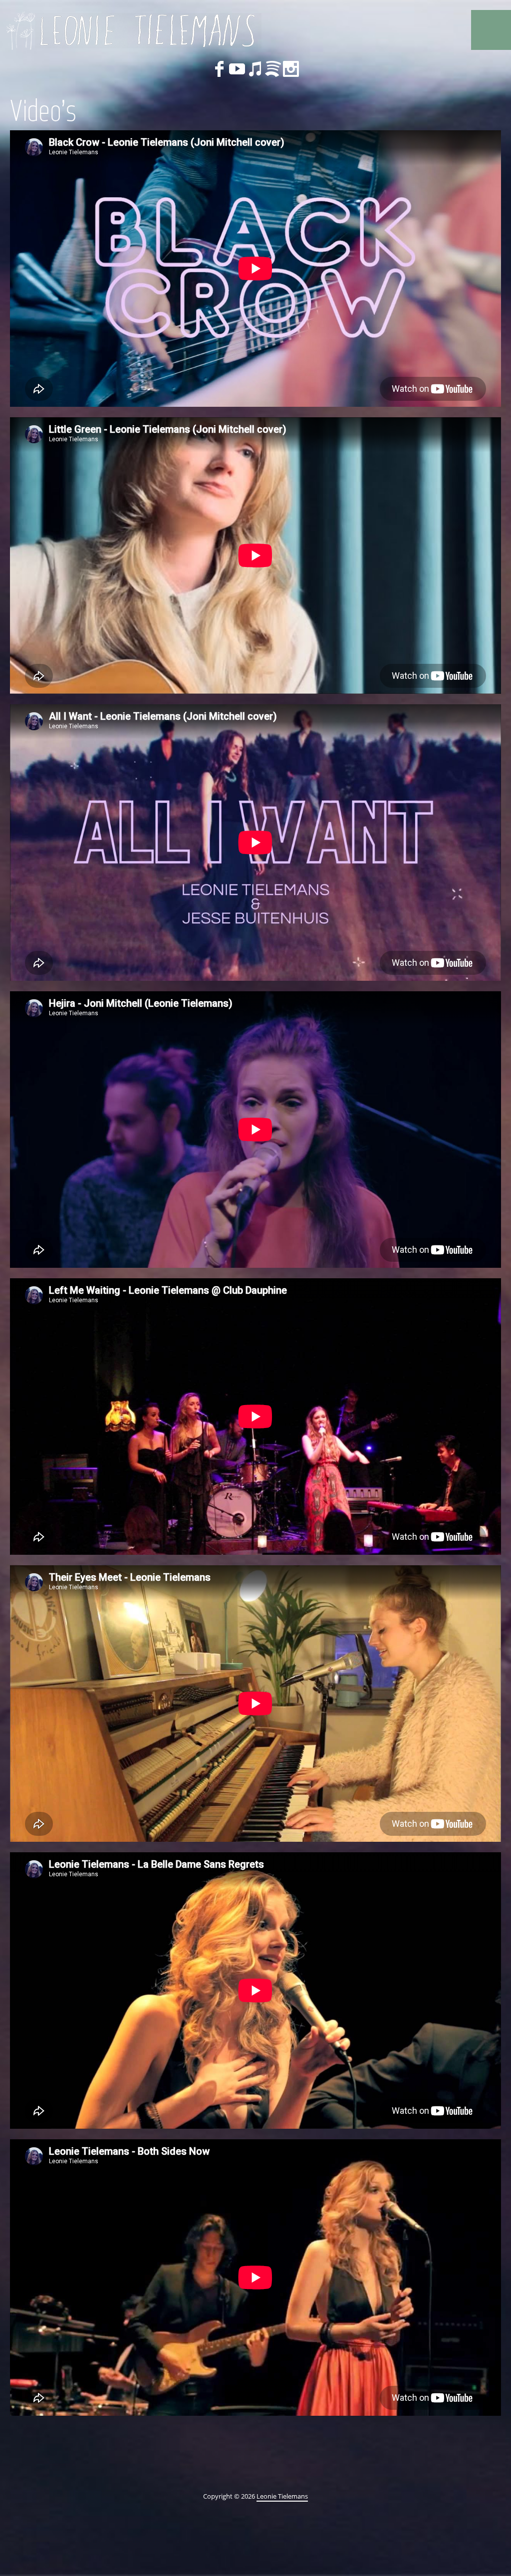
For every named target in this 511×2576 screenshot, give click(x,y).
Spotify (273, 69)
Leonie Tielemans (282, 2496)
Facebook (219, 69)
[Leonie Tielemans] (132, 30)
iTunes (255, 69)
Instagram (291, 69)
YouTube (237, 69)
